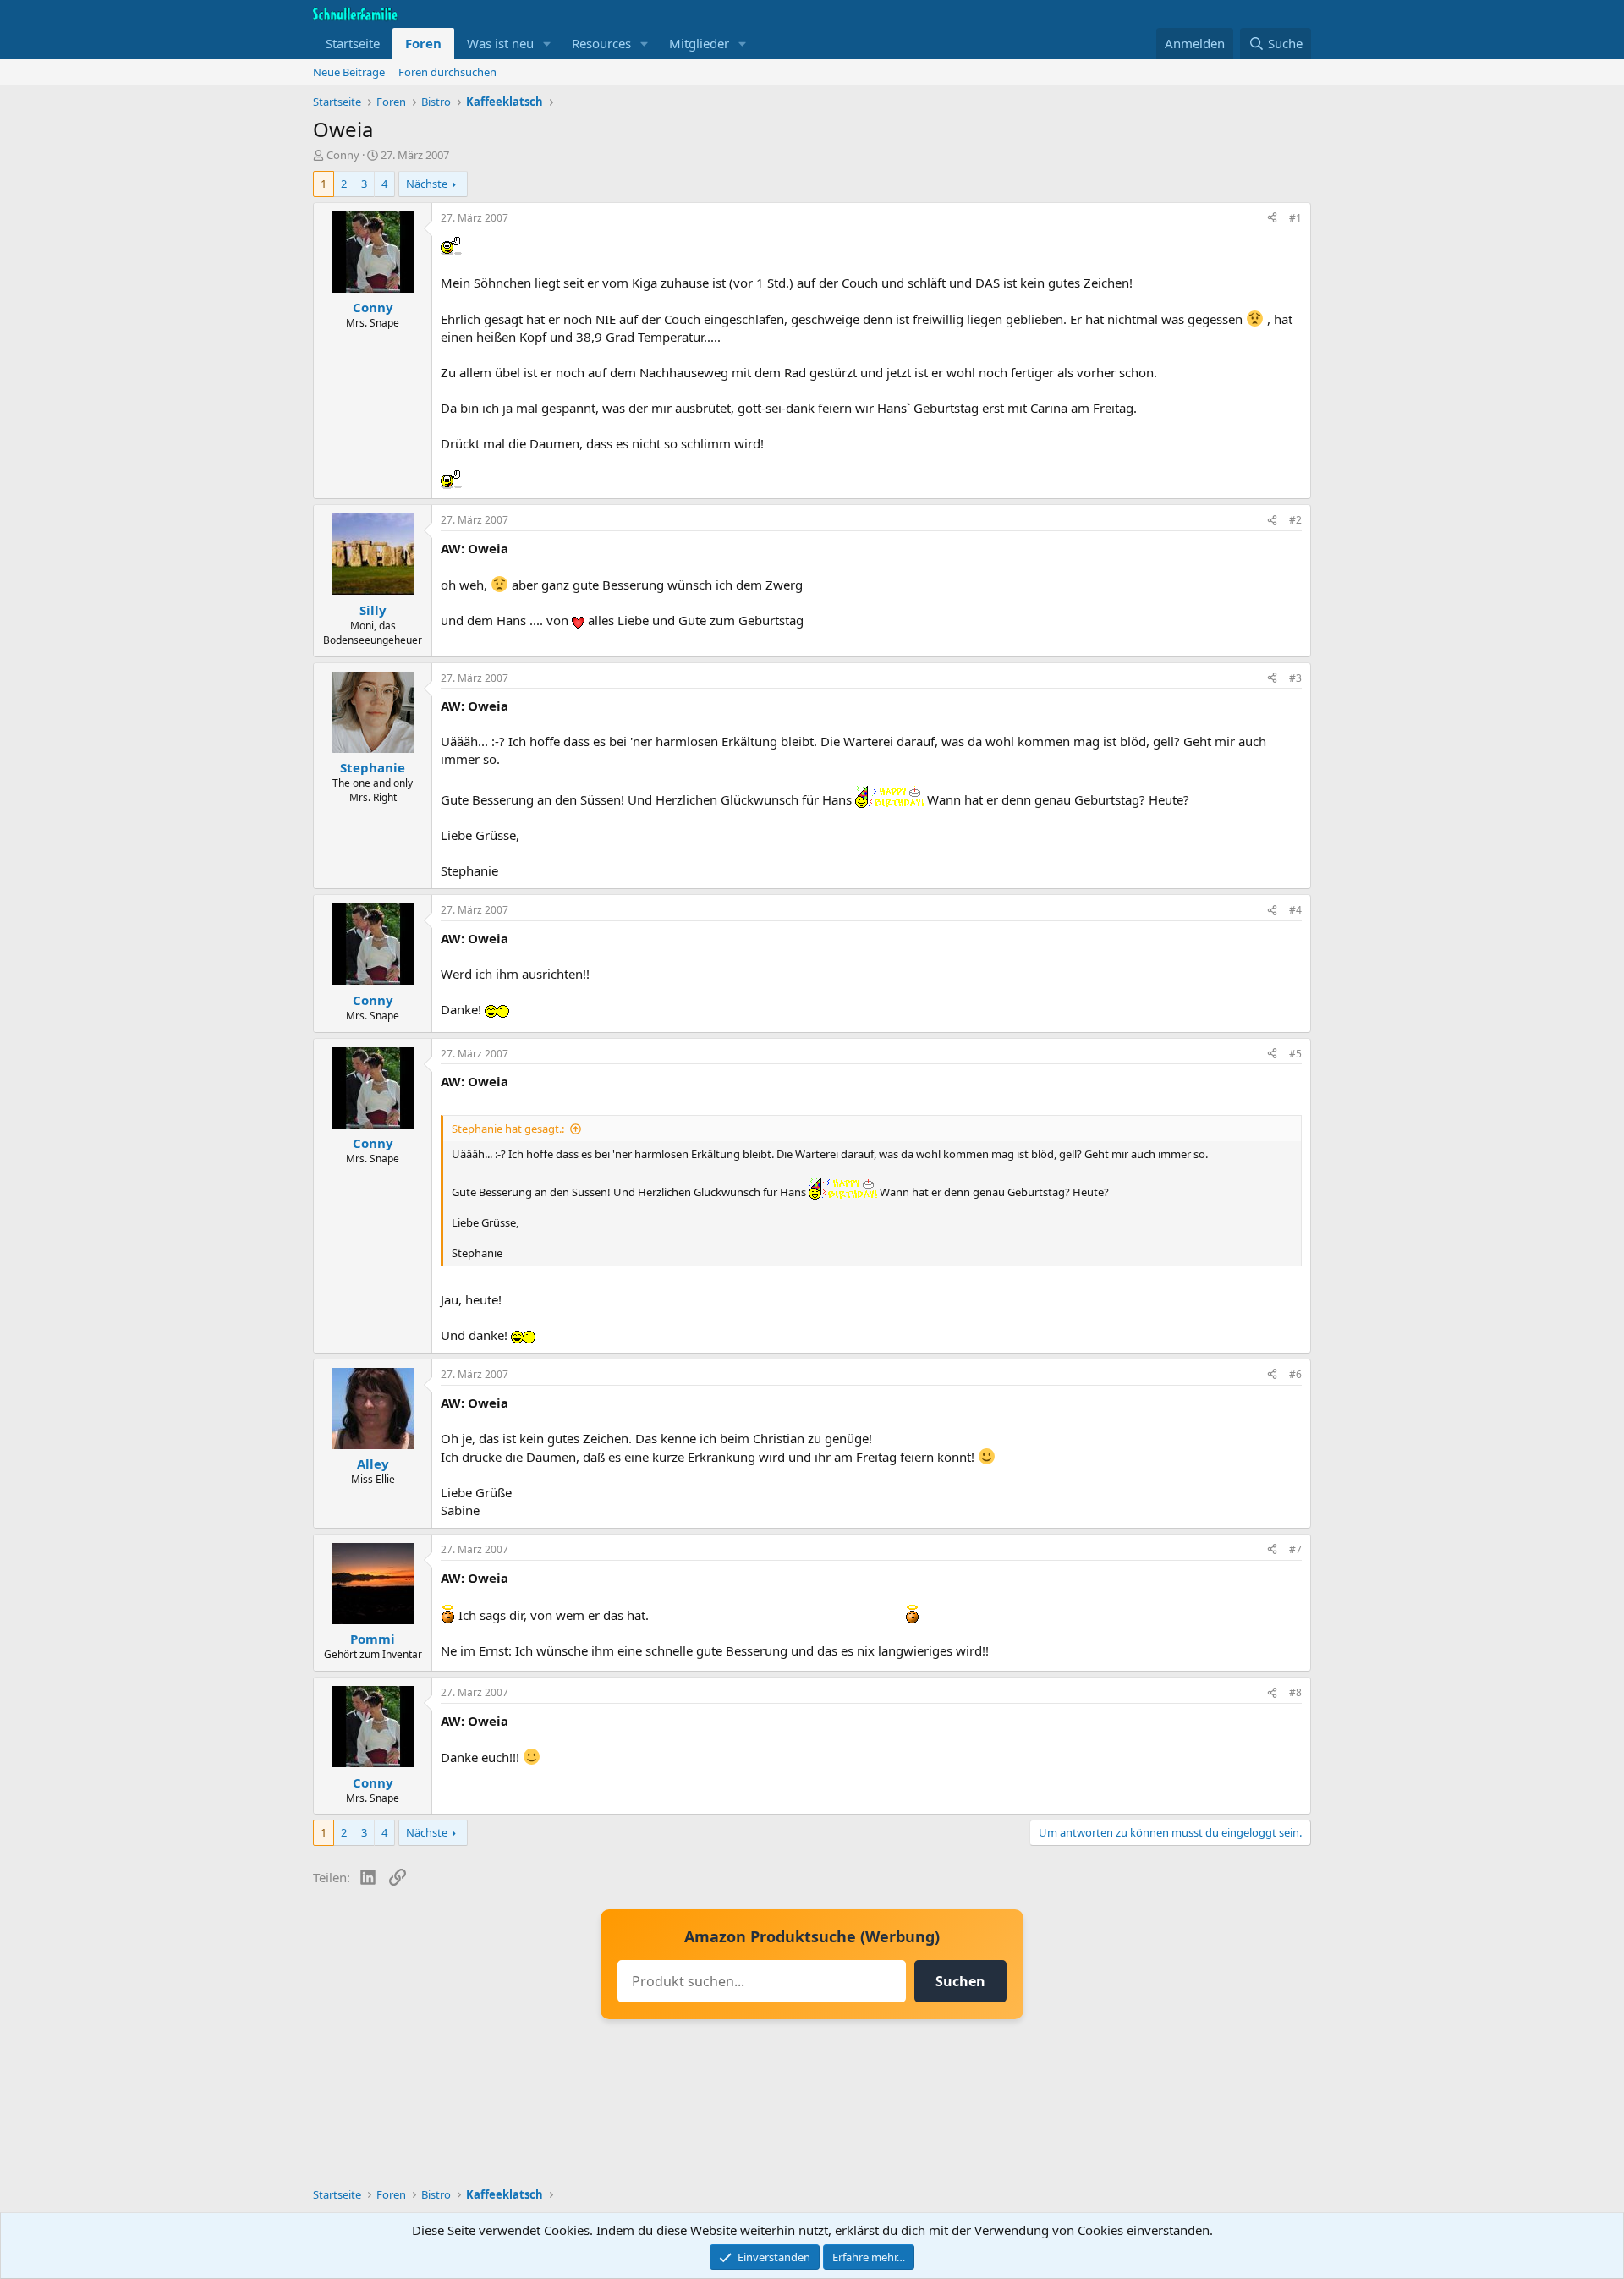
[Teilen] (1272, 219)
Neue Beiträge (349, 72)
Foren (423, 43)
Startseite (353, 43)
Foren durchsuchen (447, 72)
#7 (1295, 1549)
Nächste (427, 184)
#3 (1295, 678)
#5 (1295, 1054)
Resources (601, 43)
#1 (1295, 218)
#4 (1295, 910)
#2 (1295, 520)
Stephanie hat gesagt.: (508, 1129)
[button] (547, 44)
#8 (1295, 1692)
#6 (1295, 1374)
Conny (343, 155)
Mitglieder (699, 43)
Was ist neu (500, 43)
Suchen (960, 1981)
